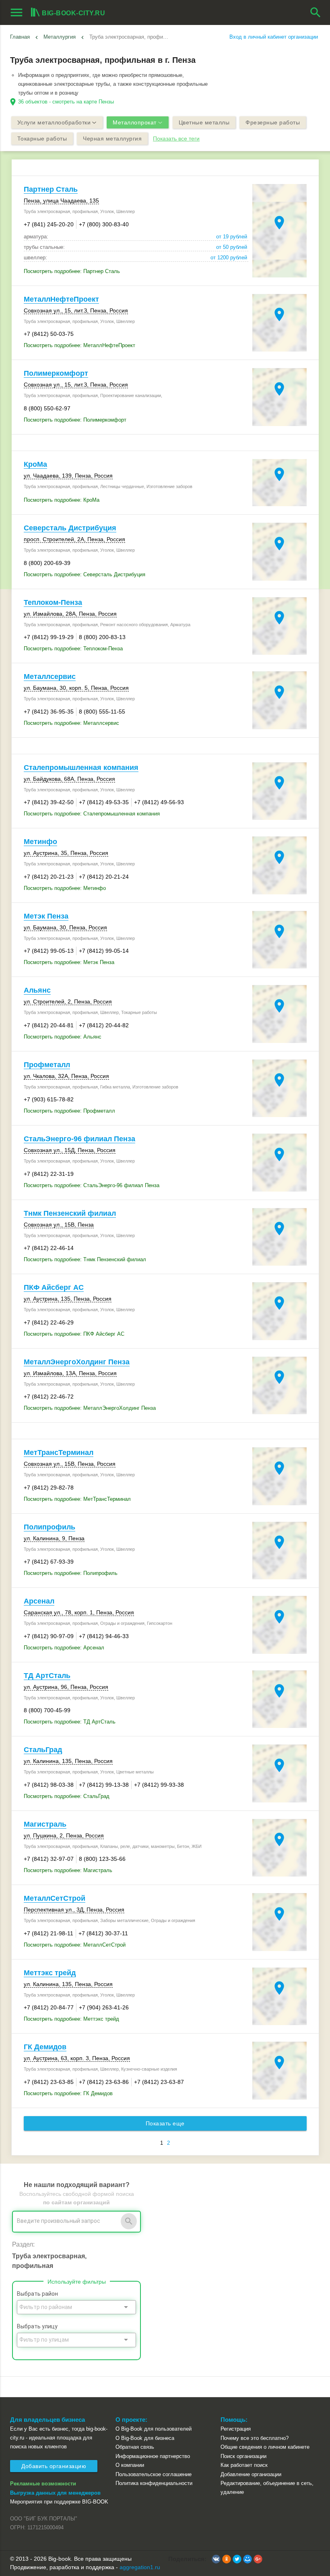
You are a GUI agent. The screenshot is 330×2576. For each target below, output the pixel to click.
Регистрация (236, 2429)
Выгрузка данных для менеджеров (55, 2493)
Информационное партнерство (153, 2456)
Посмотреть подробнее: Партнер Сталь (72, 271)
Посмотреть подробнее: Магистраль (68, 1870)
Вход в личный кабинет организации (274, 37)
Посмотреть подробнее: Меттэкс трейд (71, 2019)
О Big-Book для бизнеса (145, 2438)
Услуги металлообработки (54, 122)
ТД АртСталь (47, 1676)
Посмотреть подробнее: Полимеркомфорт (75, 420)
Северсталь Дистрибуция (70, 528)
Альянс (37, 990)
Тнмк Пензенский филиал (70, 1213)
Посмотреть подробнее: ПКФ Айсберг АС (74, 1334)
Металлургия (60, 37)
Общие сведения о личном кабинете (265, 2447)
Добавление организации (251, 2474)
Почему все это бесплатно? (255, 2438)
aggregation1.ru (140, 2567)
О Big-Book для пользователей (154, 2429)
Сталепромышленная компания (81, 768)
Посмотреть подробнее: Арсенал (64, 1648)
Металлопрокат (135, 122)
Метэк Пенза (46, 916)
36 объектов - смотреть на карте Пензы (66, 102)
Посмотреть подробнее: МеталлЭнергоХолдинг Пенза (90, 1408)
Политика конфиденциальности (154, 2483)
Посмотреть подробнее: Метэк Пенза (69, 962)
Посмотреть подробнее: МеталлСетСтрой (75, 1945)
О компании (130, 2465)
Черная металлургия (112, 139)
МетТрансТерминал (59, 1452)
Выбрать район (37, 2294)
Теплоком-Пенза (53, 602)
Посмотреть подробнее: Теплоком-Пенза (73, 649)
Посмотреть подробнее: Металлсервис (71, 723)
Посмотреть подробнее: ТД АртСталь (70, 1722)
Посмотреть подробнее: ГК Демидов (68, 2093)
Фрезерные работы (273, 122)
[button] (216, 2559)
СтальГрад (43, 1750)
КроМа (35, 464)
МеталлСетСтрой (55, 1898)
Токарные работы (42, 139)
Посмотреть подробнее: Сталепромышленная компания (92, 814)
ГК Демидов (45, 2047)
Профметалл (47, 1065)
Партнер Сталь (51, 189)
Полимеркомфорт (56, 373)
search (316, 12)
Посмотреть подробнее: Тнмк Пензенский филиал (85, 1259)
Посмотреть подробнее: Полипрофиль (71, 1573)
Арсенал (39, 1601)
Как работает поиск (244, 2465)
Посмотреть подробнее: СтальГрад (67, 1796)
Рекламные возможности (43, 2484)
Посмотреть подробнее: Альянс (63, 1037)
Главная (20, 37)
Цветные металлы (204, 122)
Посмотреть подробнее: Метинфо (65, 888)
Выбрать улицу (37, 2326)
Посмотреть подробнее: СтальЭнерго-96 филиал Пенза (92, 1185)
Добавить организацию (54, 2466)
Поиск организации (243, 2456)
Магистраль (45, 1824)
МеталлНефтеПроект (61, 299)
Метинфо (40, 842)
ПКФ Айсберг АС (54, 1287)
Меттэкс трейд (50, 1973)
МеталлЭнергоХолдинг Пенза (77, 1362)
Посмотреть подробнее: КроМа (62, 500)
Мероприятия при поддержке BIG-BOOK (59, 2502)
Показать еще (165, 2123)
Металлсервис (50, 677)
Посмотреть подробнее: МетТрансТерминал (77, 1499)
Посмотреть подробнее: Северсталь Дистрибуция (85, 574)
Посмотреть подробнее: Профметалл (69, 1111)
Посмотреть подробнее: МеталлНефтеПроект (79, 345)
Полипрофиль (49, 1527)
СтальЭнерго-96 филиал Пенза (79, 1139)
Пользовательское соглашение (154, 2474)
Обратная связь (135, 2447)
